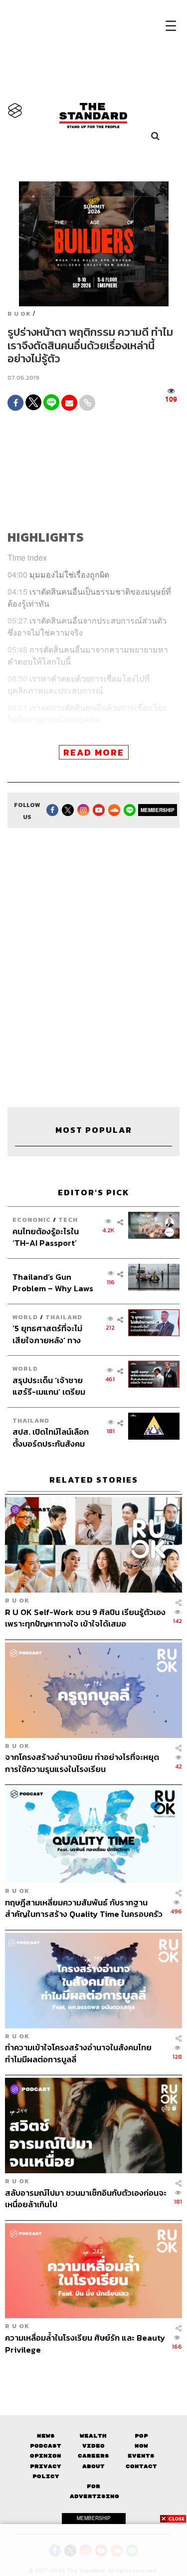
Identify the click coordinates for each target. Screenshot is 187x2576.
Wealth (93, 2436)
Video (93, 2446)
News (46, 2436)
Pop (141, 2436)
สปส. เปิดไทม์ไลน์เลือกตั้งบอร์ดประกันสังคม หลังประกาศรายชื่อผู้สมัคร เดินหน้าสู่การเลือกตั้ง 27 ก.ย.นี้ (51, 1437)
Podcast (46, 2446)
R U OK (19, 314)
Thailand (64, 1317)
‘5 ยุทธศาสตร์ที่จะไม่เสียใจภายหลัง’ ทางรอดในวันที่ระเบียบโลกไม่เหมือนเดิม (50, 1334)
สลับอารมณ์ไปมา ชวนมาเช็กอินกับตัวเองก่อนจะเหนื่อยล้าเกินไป (86, 2198)
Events (141, 2456)
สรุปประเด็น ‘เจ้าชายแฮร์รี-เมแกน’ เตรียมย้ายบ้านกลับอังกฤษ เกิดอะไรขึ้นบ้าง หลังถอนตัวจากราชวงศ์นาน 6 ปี (53, 1386)
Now (141, 2446)
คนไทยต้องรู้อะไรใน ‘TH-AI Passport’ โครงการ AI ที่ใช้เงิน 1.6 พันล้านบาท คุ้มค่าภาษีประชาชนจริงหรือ (52, 1237)
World (25, 1317)
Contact (141, 2466)
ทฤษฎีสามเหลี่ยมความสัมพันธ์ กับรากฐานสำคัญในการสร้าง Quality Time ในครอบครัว (84, 1908)
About (93, 2466)
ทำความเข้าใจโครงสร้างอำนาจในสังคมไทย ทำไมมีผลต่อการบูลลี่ (78, 2053)
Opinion (46, 2456)
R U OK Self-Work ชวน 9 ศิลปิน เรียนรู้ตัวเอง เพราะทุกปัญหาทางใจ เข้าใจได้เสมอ (85, 1618)
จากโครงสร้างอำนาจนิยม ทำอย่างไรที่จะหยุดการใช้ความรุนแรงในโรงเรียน (82, 1763)
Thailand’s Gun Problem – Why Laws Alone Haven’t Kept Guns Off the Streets (53, 1283)
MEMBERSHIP (158, 810)
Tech (68, 1220)
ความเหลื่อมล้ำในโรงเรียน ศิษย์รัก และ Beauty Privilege (85, 2343)
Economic (32, 1220)
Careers (93, 2456)
